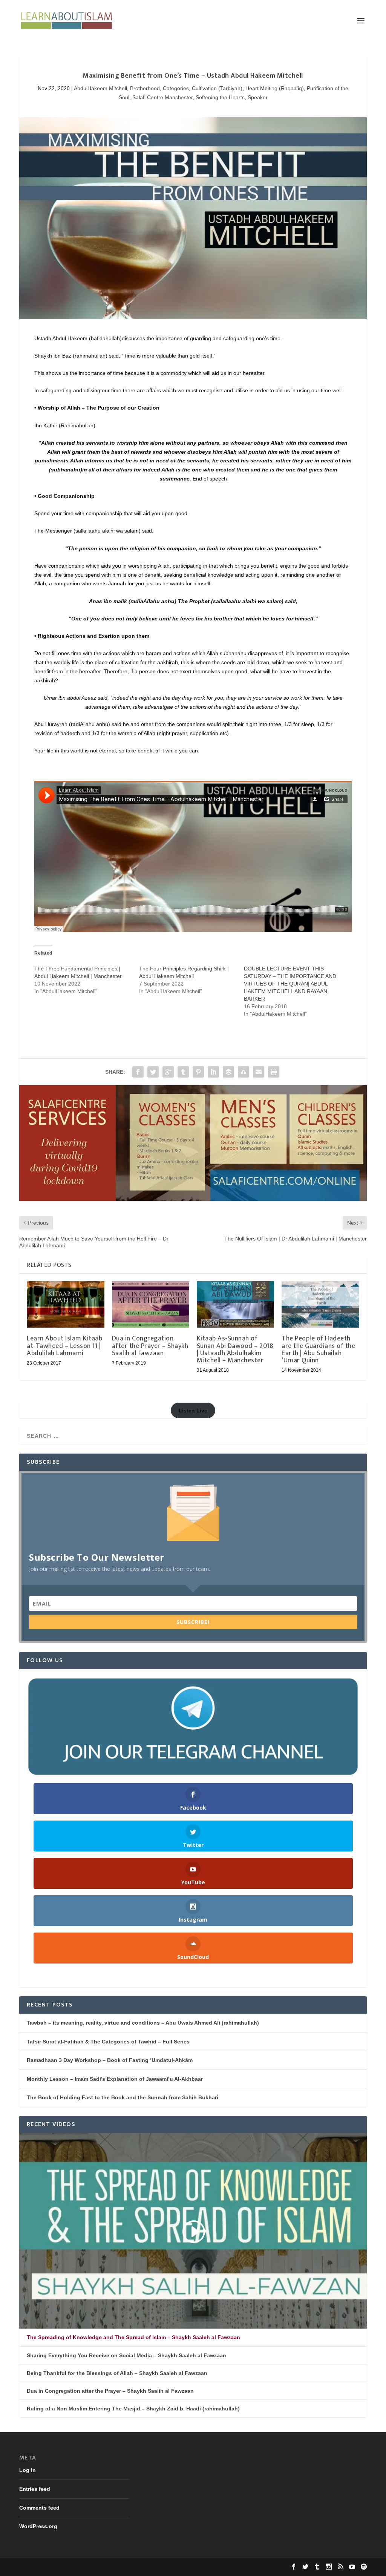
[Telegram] (193, 1727)
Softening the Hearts (220, 97)
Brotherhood (145, 88)
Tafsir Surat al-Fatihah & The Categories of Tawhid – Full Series (108, 2042)
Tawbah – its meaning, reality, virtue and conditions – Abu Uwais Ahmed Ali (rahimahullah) (143, 2023)
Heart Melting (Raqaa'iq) (275, 88)
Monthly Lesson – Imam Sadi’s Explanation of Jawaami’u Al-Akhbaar (115, 2079)
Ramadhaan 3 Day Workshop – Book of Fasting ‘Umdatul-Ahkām (110, 2060)
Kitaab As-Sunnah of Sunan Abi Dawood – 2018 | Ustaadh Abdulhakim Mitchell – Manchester (235, 1349)
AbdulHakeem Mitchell (100, 88)
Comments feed (39, 2508)
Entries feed (35, 2489)
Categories (176, 88)
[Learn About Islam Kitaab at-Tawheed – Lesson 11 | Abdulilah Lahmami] (65, 1304)
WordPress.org (38, 2526)
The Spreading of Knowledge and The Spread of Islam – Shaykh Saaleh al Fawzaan (133, 2337)
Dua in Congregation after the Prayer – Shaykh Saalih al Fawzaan (150, 1346)
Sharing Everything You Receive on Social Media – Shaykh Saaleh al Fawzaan (126, 2355)
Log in (28, 2470)
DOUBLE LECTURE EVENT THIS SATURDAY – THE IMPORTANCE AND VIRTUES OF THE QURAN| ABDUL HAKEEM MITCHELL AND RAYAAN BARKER (290, 984)
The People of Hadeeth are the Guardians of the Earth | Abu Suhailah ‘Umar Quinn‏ (318, 1349)
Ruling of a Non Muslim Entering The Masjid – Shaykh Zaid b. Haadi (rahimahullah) (133, 2409)
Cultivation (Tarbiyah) (217, 88)
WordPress (135, 2567)
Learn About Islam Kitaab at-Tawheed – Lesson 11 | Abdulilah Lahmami (64, 1346)
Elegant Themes (69, 2567)
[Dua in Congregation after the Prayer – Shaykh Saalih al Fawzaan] (151, 1304)
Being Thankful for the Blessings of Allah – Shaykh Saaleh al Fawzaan (117, 2373)
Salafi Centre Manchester (162, 97)
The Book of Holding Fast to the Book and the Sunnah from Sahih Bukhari (123, 2097)
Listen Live (193, 1411)
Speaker (258, 97)
